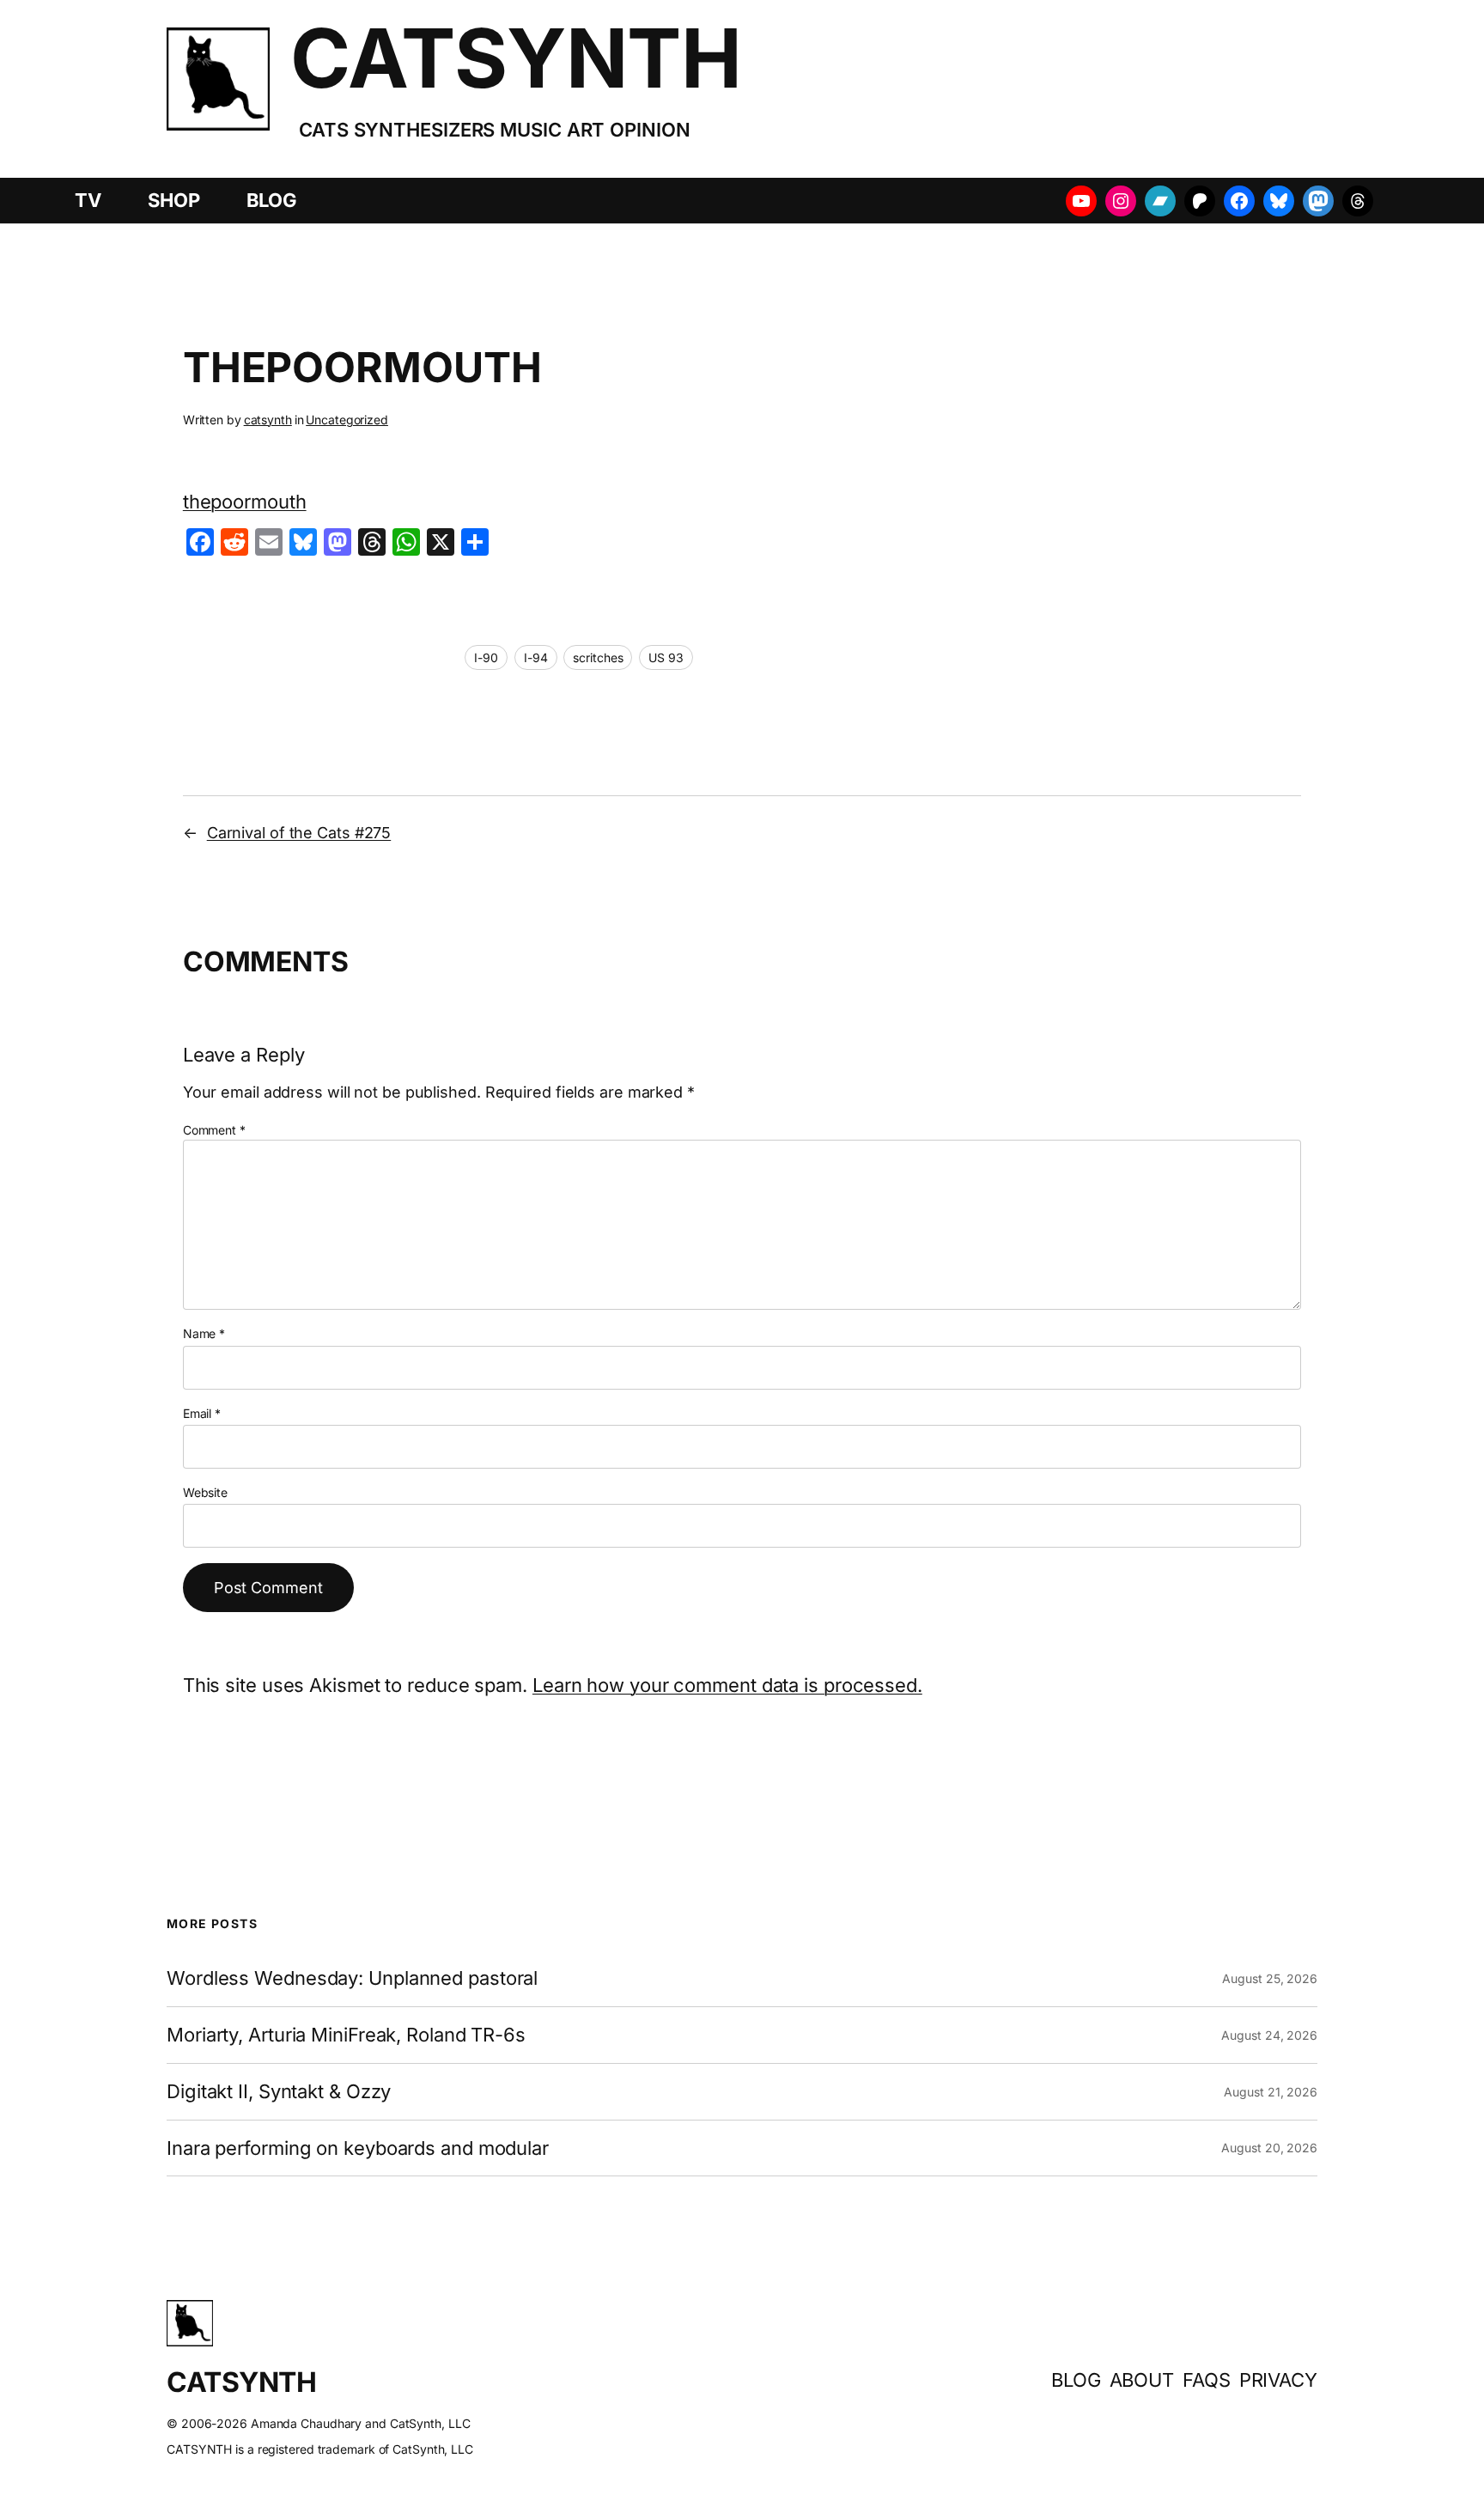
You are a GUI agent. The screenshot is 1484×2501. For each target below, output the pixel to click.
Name (204, 1333)
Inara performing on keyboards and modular (358, 2148)
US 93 (666, 657)
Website (205, 1492)
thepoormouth (245, 502)
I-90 (486, 657)
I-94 (536, 657)
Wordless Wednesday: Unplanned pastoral (352, 1978)
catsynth (268, 420)
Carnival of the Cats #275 (299, 833)
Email (202, 1413)
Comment (214, 1130)
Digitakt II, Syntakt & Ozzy (279, 2092)
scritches (598, 657)
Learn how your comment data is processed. (727, 1685)
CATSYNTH (516, 58)
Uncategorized (347, 420)
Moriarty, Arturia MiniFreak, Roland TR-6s (346, 2035)
